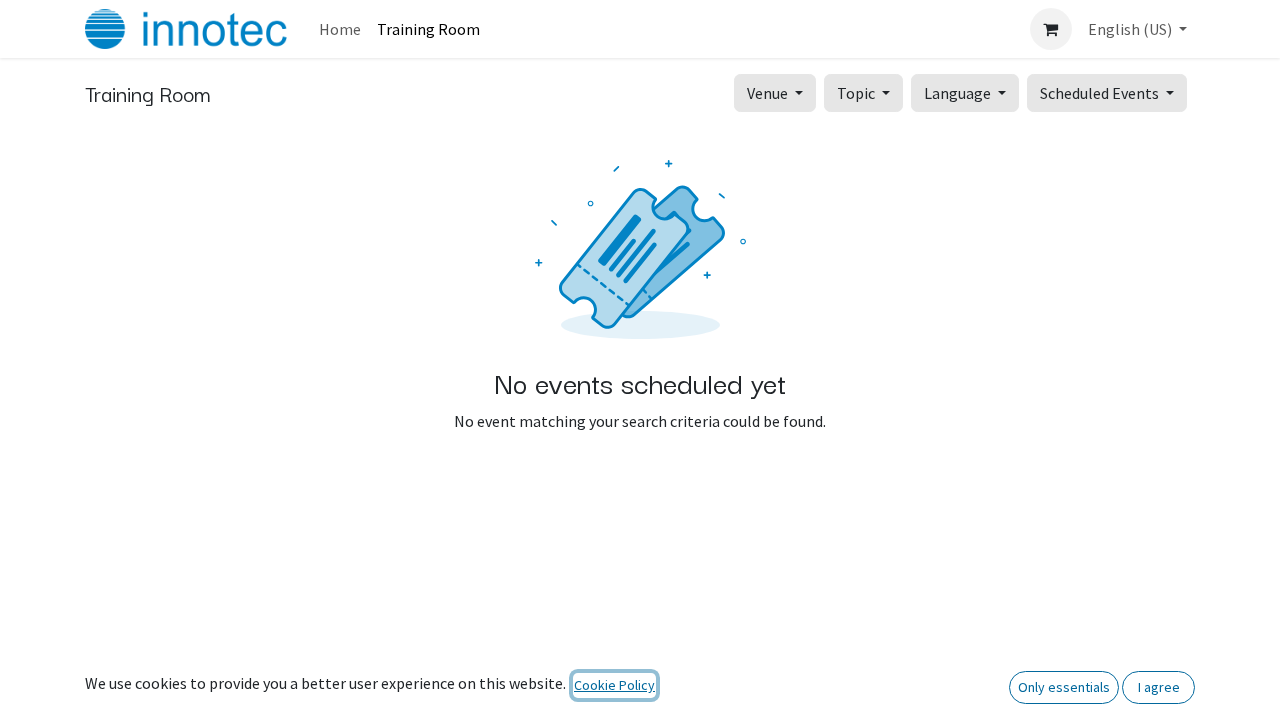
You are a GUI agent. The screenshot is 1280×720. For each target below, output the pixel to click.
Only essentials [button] (1064, 687)
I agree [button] (1159, 687)
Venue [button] (769, 93)
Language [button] (959, 93)
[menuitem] (340, 29)
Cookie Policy (614, 685)
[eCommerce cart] (1051, 29)
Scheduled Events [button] (1101, 93)
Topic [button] (857, 93)
